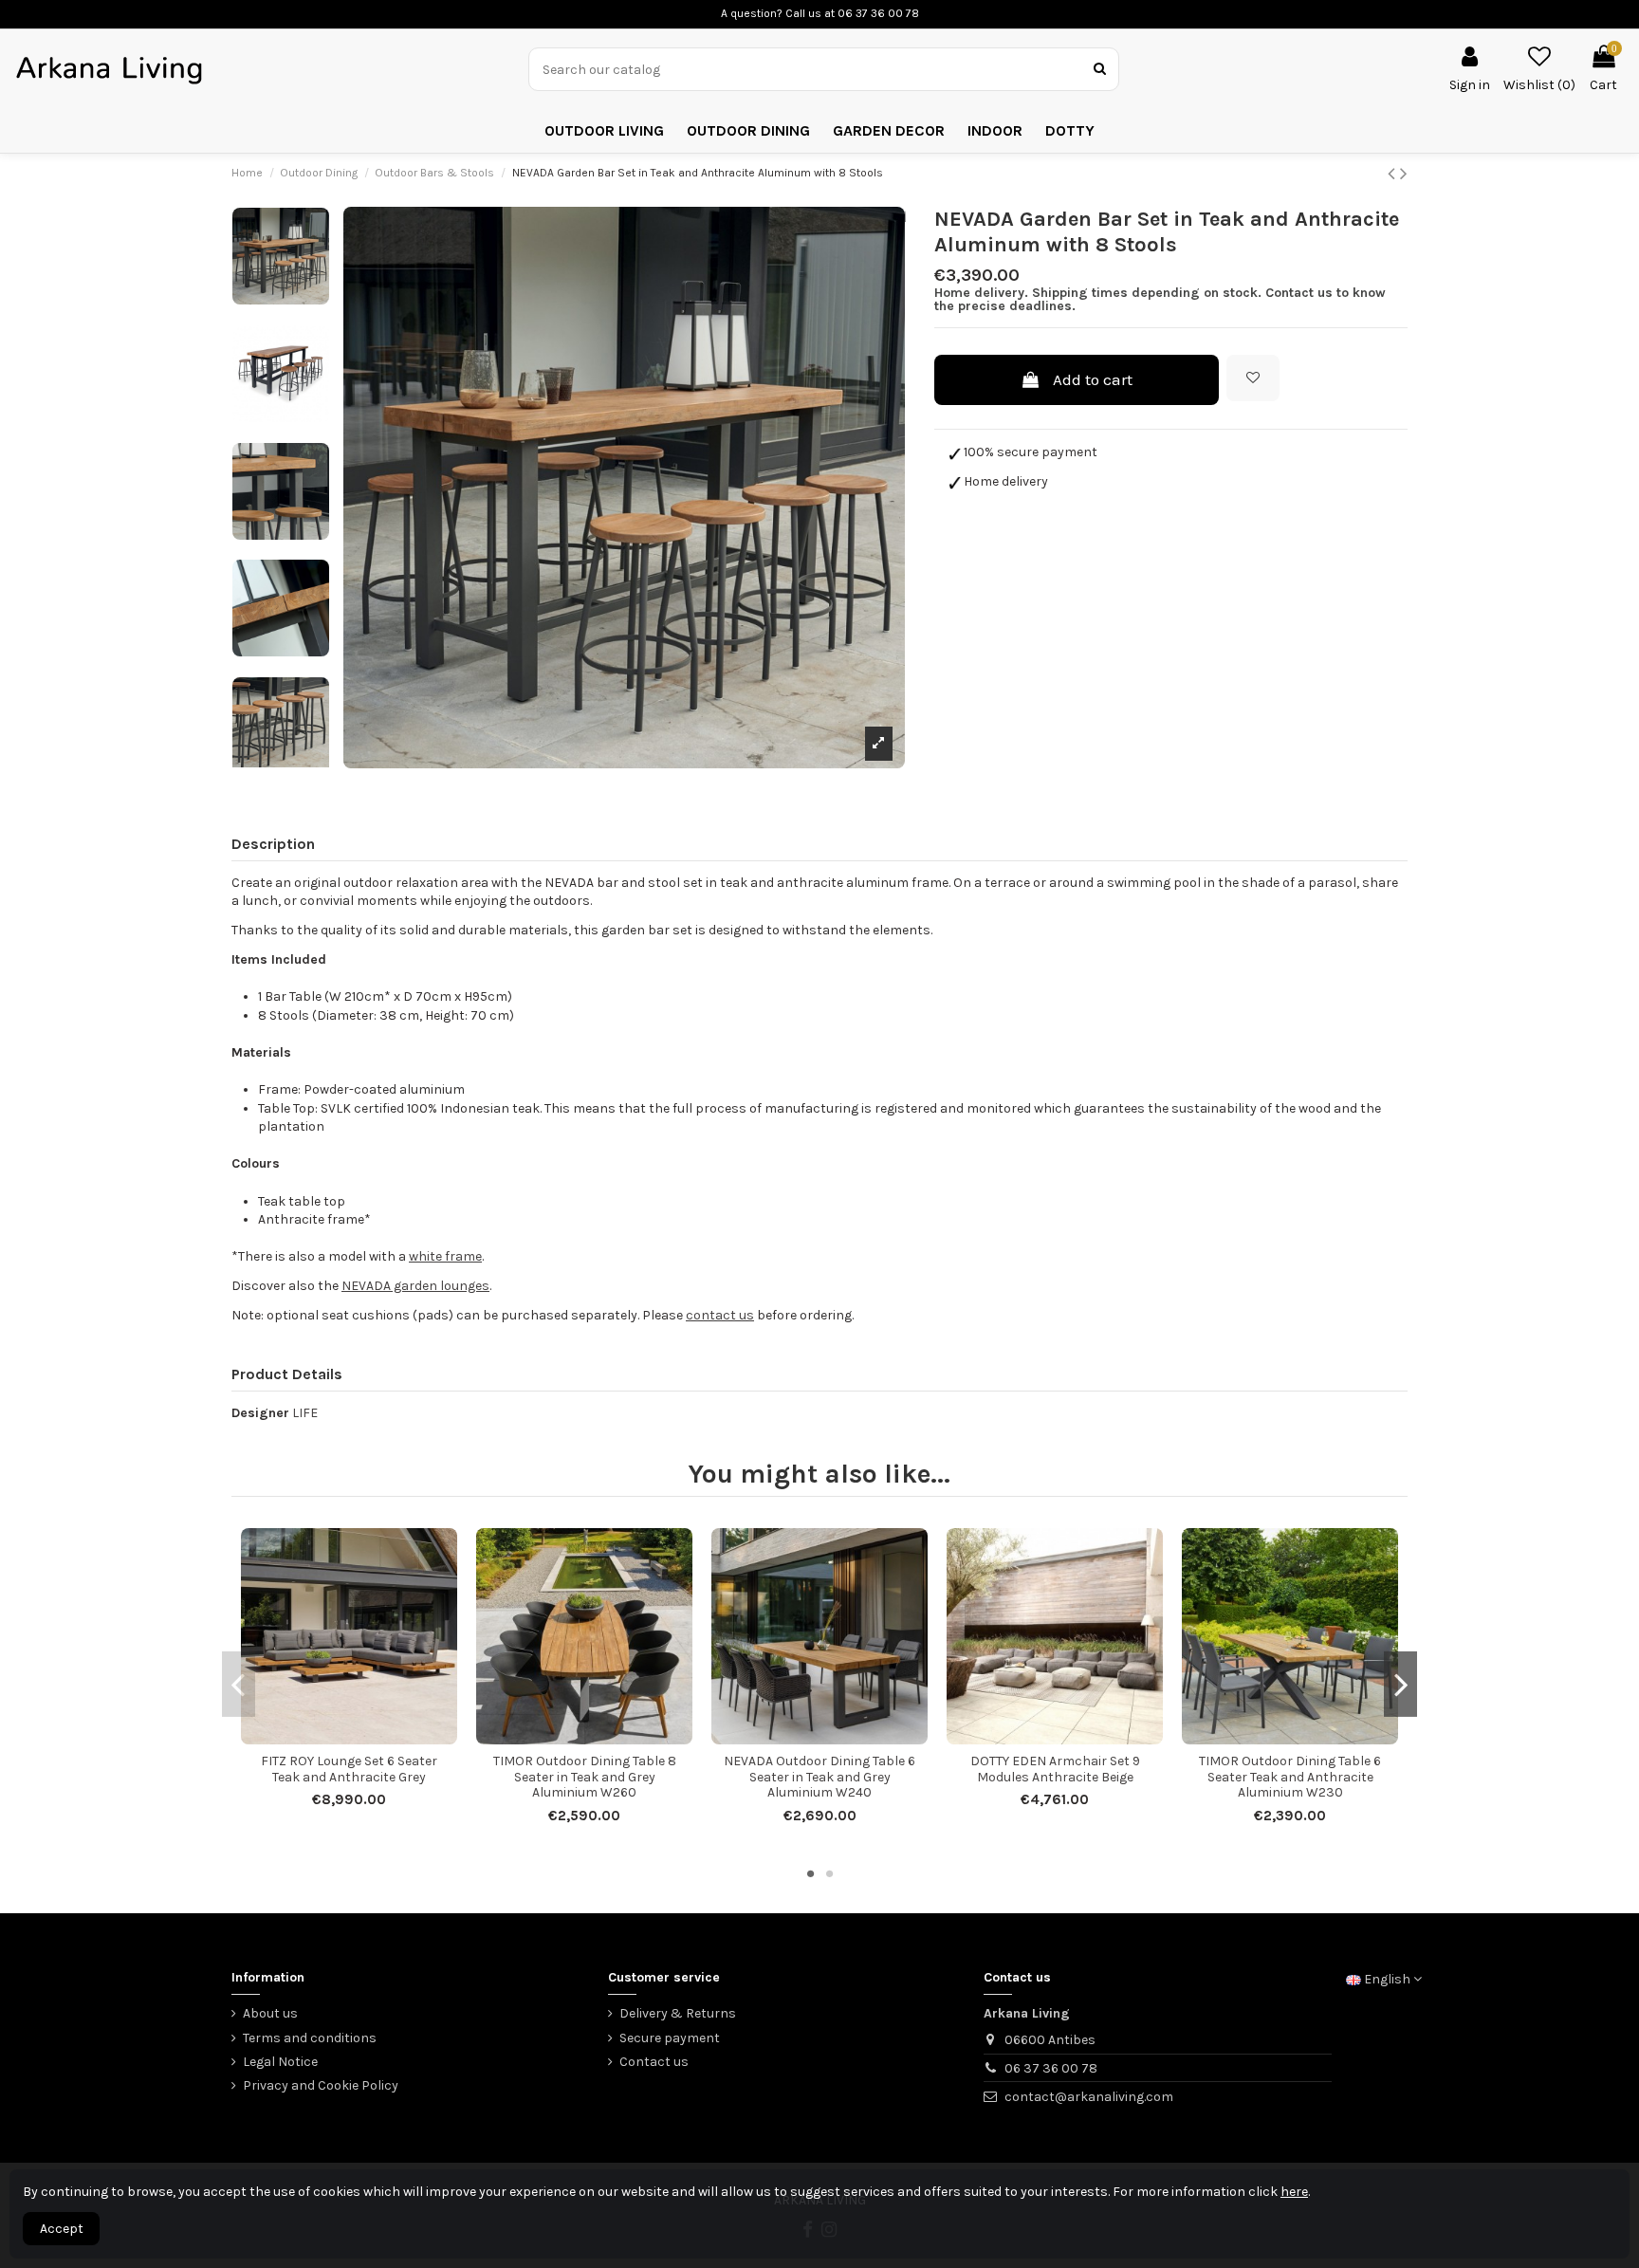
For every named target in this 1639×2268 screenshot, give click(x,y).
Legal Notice (280, 2062)
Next (1400, 1684)
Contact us (654, 2062)
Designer (260, 1413)
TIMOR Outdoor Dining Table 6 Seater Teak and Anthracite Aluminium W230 (1290, 1777)
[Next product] (1404, 174)
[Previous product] (1394, 174)
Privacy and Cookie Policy (321, 2085)
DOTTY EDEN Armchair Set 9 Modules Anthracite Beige (1055, 1769)
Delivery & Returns (678, 2013)
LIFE (305, 1413)
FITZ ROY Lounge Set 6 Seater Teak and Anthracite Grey (349, 1769)
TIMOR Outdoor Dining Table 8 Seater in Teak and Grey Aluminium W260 (585, 1777)
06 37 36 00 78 (1051, 2068)
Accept (62, 2229)
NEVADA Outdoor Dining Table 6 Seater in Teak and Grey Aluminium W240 (819, 1777)
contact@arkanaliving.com (1089, 2097)
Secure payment (670, 2038)
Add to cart (1093, 379)
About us (270, 2013)
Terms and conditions (310, 2038)
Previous (239, 1684)
